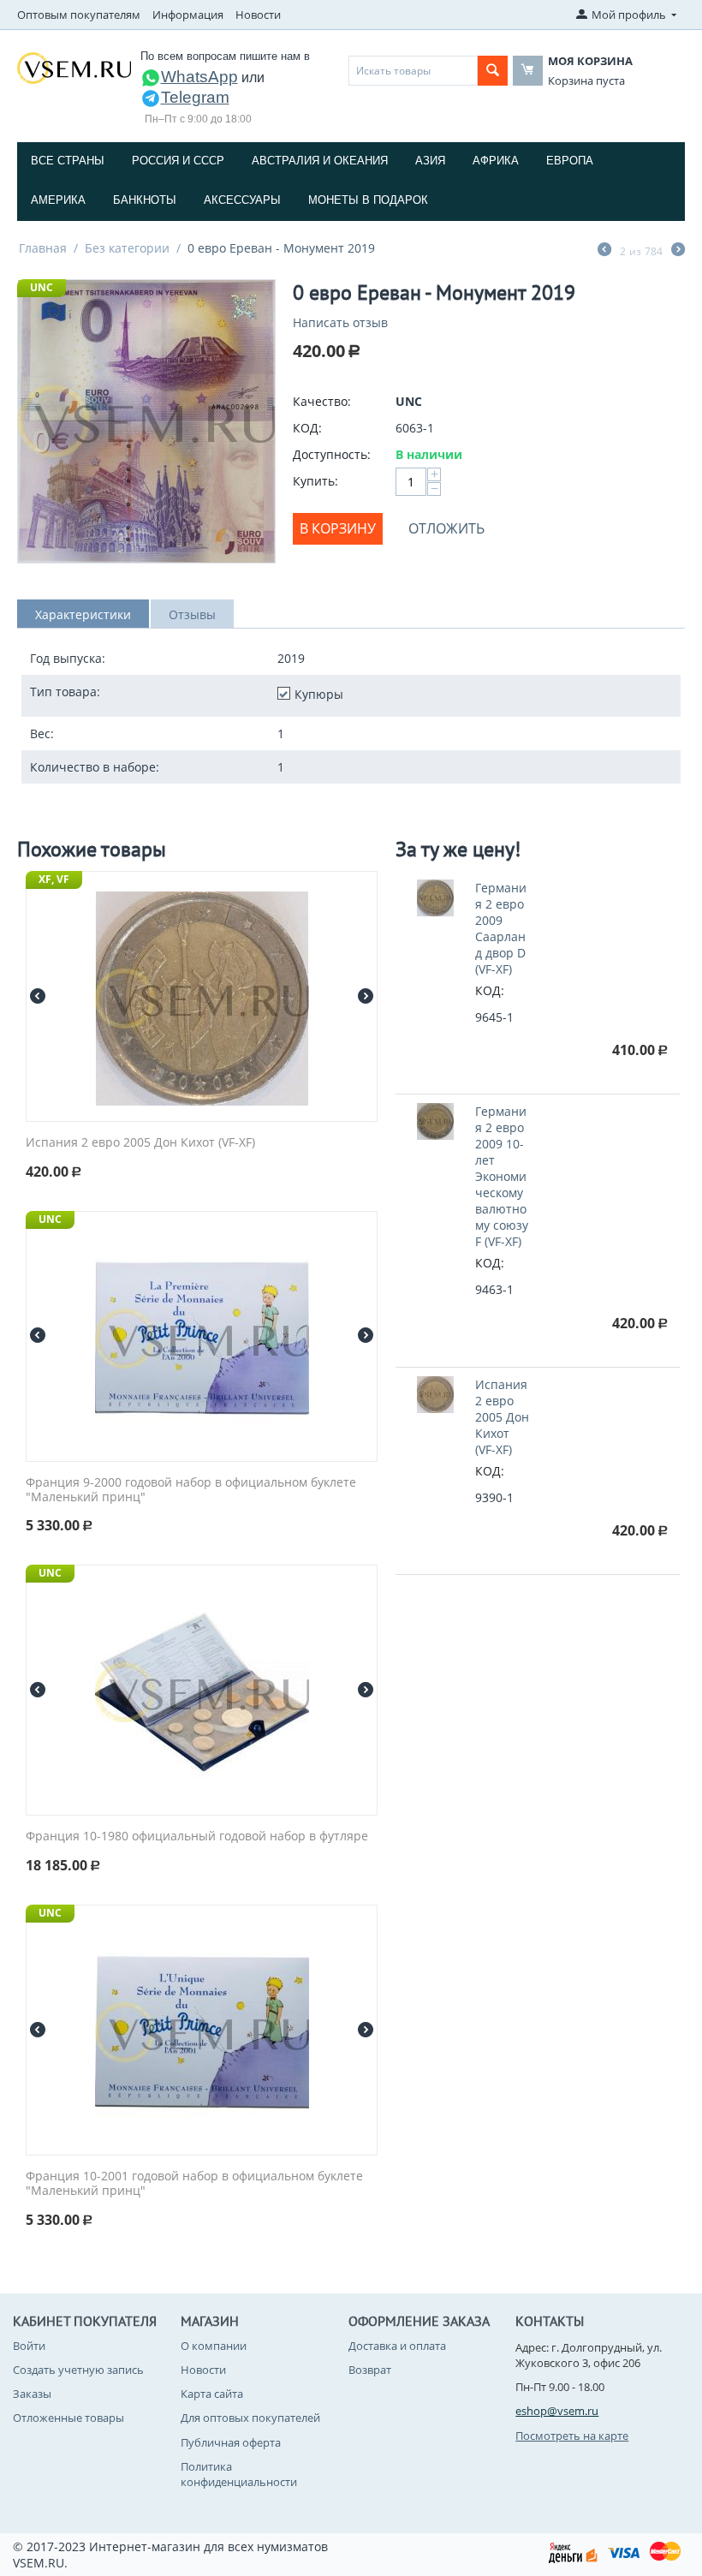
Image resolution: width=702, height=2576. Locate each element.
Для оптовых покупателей (250, 2418)
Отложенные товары (68, 2418)
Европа (570, 161)
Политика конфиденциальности (239, 2474)
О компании (214, 2346)
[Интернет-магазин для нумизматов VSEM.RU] (74, 67)
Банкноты (145, 200)
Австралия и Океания (320, 161)
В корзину (338, 528)
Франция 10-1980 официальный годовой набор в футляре (197, 1837)
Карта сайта (212, 2394)
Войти (29, 2346)
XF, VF (54, 879)
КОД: (307, 428)
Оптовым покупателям (79, 15)
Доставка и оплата (397, 2346)
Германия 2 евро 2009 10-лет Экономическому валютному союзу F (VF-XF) (502, 1176)
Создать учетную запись (78, 2370)
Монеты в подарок (368, 200)
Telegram (195, 97)
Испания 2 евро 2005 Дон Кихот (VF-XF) (140, 1143)
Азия (430, 161)
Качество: (322, 401)
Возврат (370, 2370)
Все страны (68, 161)
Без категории (127, 248)
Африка (496, 161)
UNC (42, 287)
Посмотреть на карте (572, 2436)
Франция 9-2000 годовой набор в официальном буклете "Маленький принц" (191, 1490)
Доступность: (332, 454)
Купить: (315, 481)
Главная (43, 248)
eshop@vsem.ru (557, 2411)
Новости (258, 15)
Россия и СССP (178, 161)
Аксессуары (242, 200)
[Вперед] (678, 251)
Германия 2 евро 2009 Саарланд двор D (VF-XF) (501, 928)
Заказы (32, 2394)
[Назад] (604, 251)
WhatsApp (199, 77)
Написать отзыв (340, 322)
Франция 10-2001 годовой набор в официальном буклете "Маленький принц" (194, 2184)
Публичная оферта (231, 2442)
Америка (58, 200)
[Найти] (493, 71)
